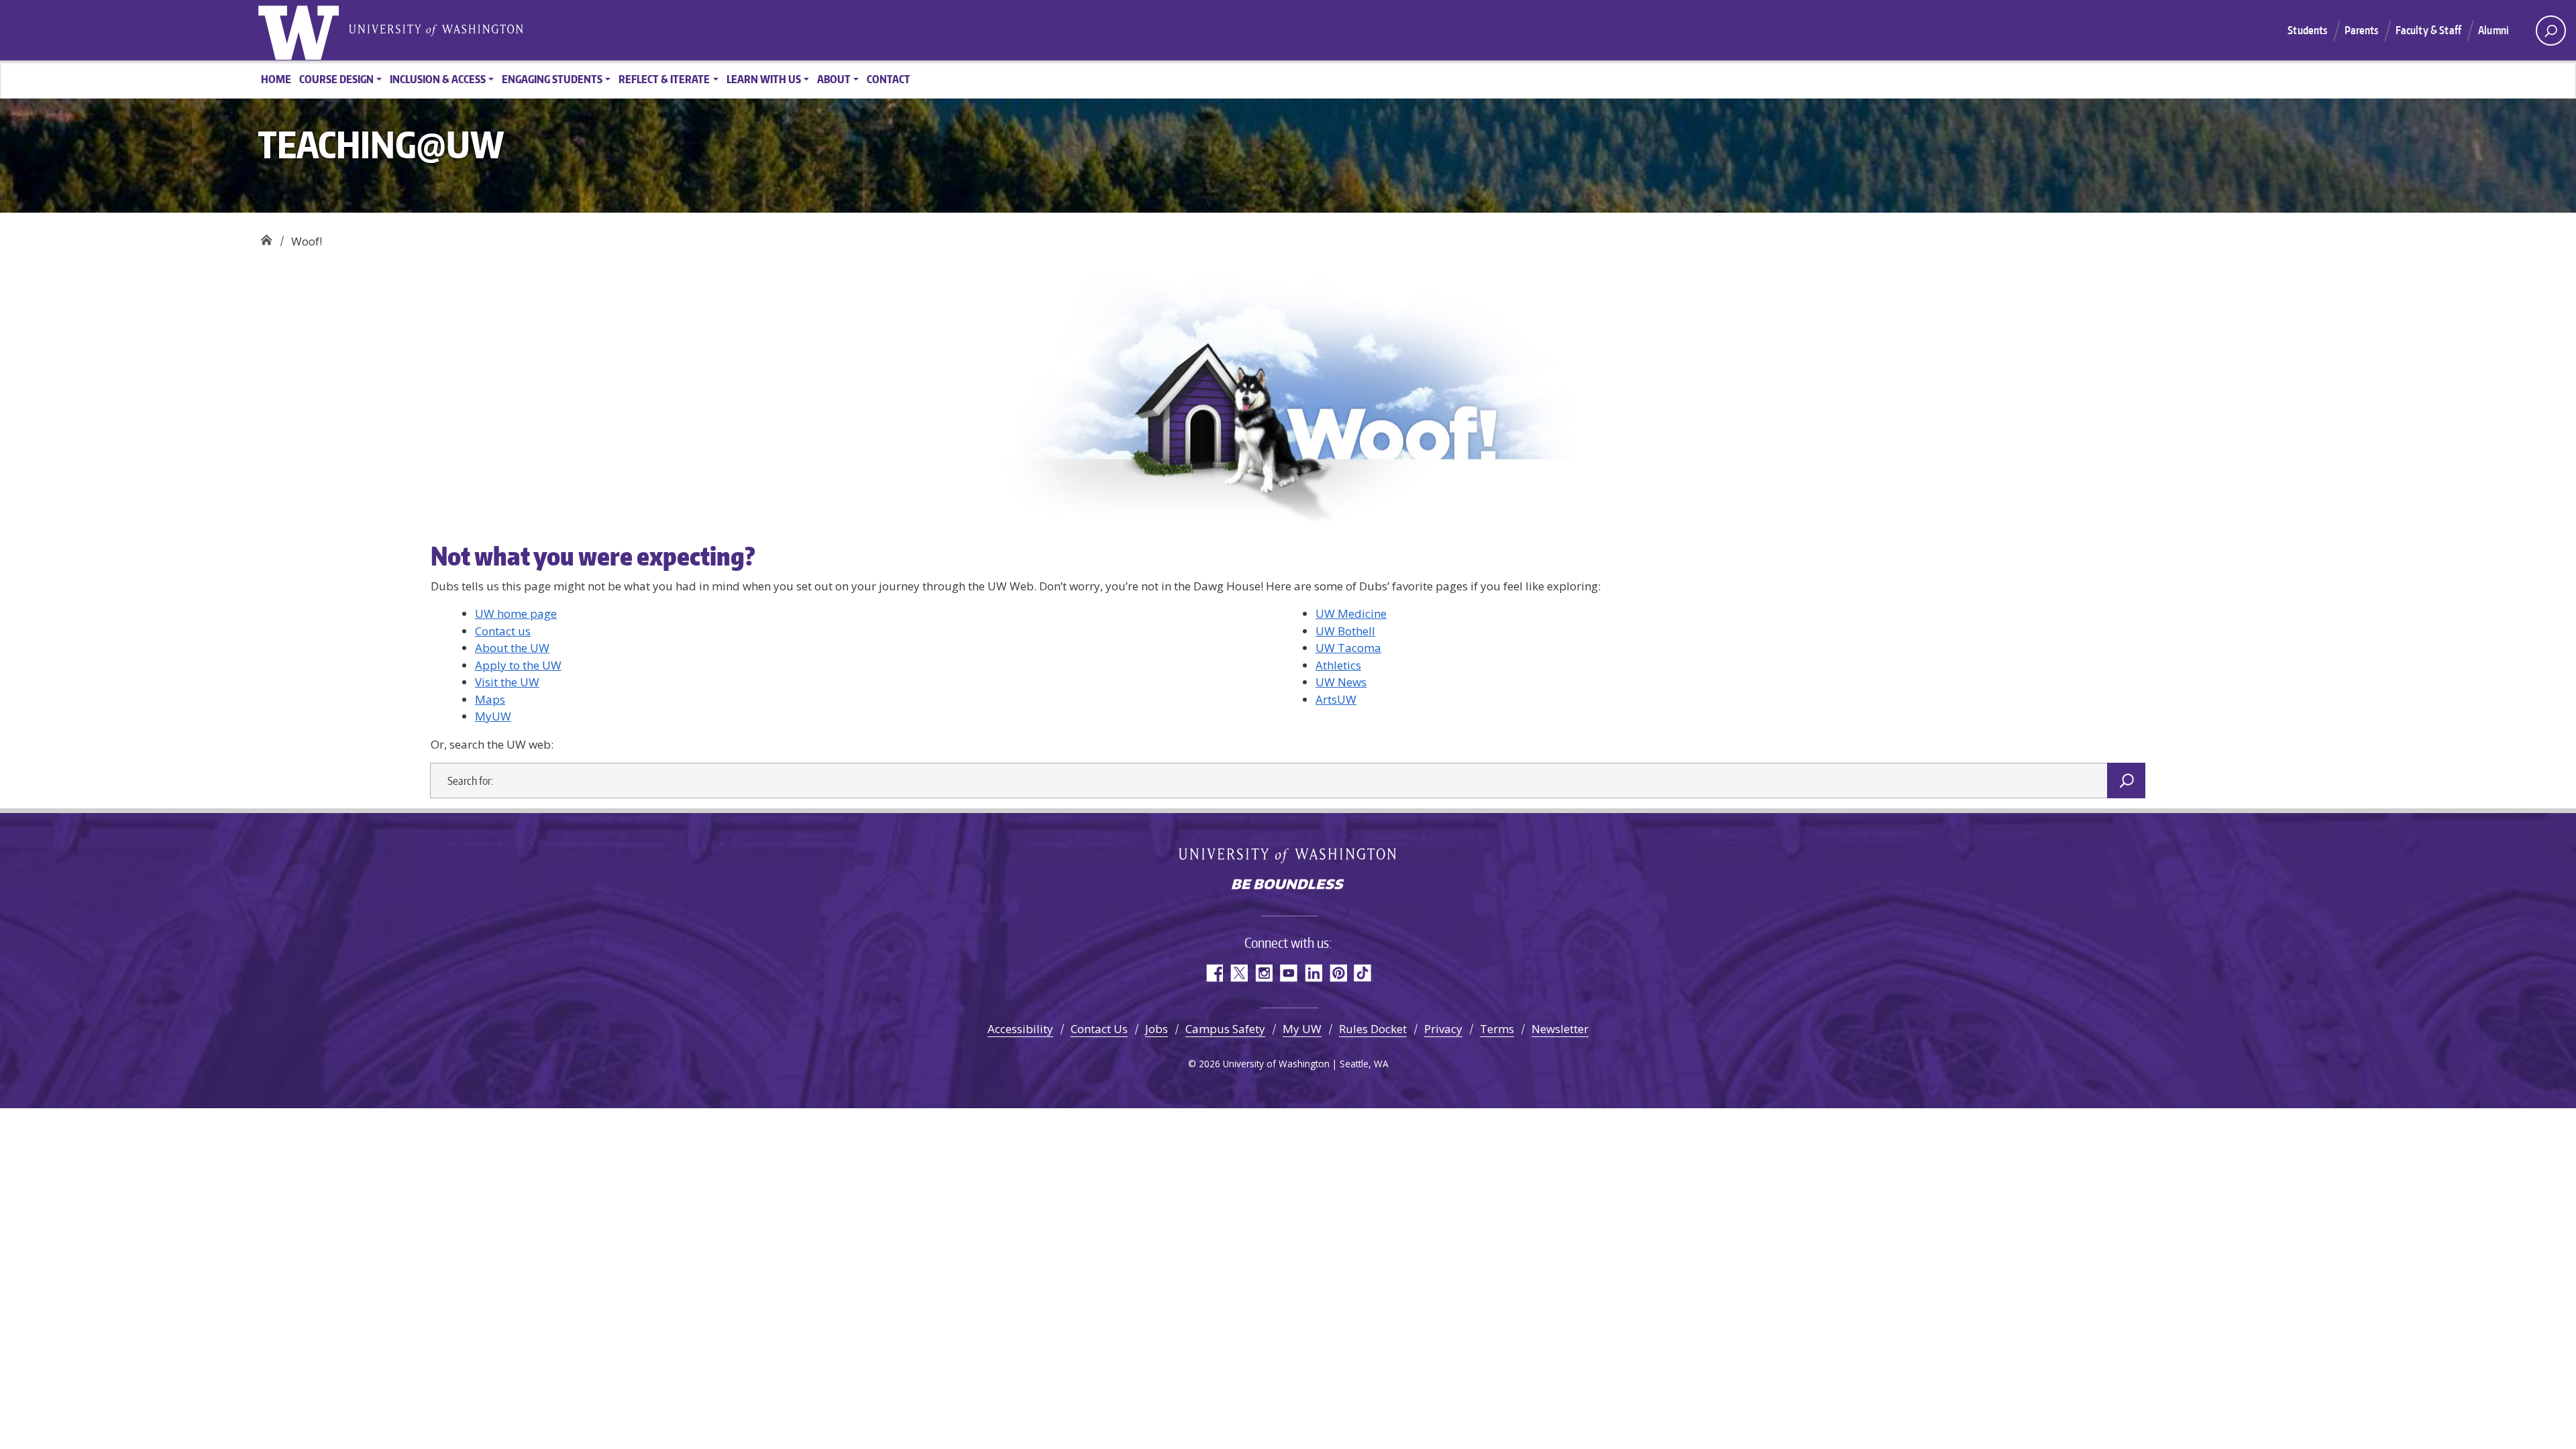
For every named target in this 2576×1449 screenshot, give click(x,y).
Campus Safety (1225, 1029)
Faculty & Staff (2428, 30)
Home (276, 79)
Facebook (1214, 973)
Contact (889, 79)
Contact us (503, 631)
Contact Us (1099, 1029)
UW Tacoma (1348, 648)
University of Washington (301, 30)
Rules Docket (1373, 1029)
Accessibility (1020, 1029)
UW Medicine (1351, 613)
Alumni (2493, 30)
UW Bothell (1345, 631)
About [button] (834, 79)
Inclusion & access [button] (438, 79)
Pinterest (1338, 973)
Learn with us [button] (764, 79)
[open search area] (2551, 31)
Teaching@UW (266, 236)
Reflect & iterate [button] (664, 79)
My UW (1302, 1029)
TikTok (1363, 973)
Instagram (1264, 973)
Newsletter (1560, 1029)
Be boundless (1288, 885)
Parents (2362, 30)
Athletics (1338, 665)
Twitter (1239, 973)
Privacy (1443, 1029)
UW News (1341, 682)
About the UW (512, 648)
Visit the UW (507, 682)
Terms (1497, 1029)
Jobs (1157, 1029)
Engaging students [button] (552, 79)
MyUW (493, 716)
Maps (490, 699)
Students (2307, 30)
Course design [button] (336, 79)
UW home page (516, 613)
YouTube (1288, 973)
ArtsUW (1336, 699)
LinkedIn (1313, 973)
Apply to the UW (518, 665)
